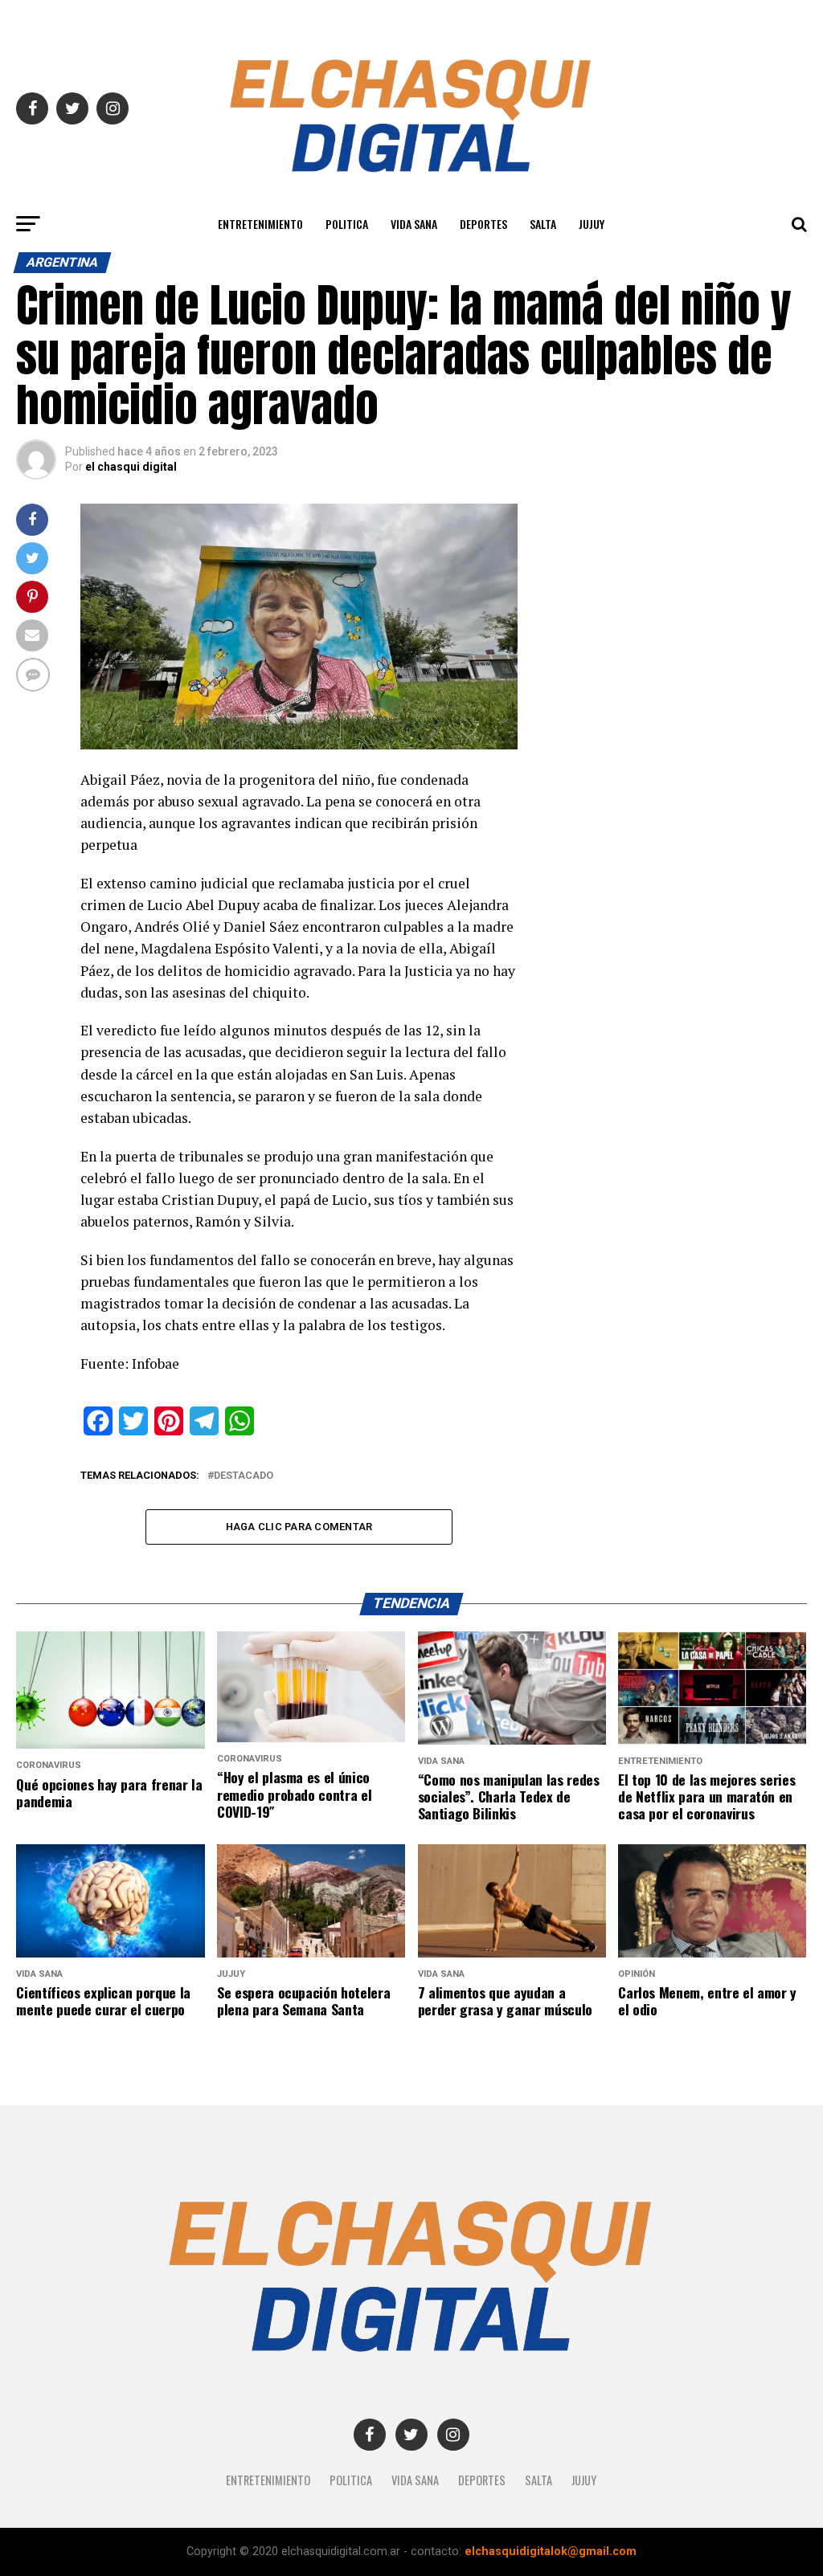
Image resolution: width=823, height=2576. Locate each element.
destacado (244, 1476)
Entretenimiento (260, 224)
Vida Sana (414, 224)
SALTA (543, 224)
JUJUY (592, 224)
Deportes (483, 224)
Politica (347, 224)
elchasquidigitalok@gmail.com (551, 2552)
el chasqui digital (131, 467)
